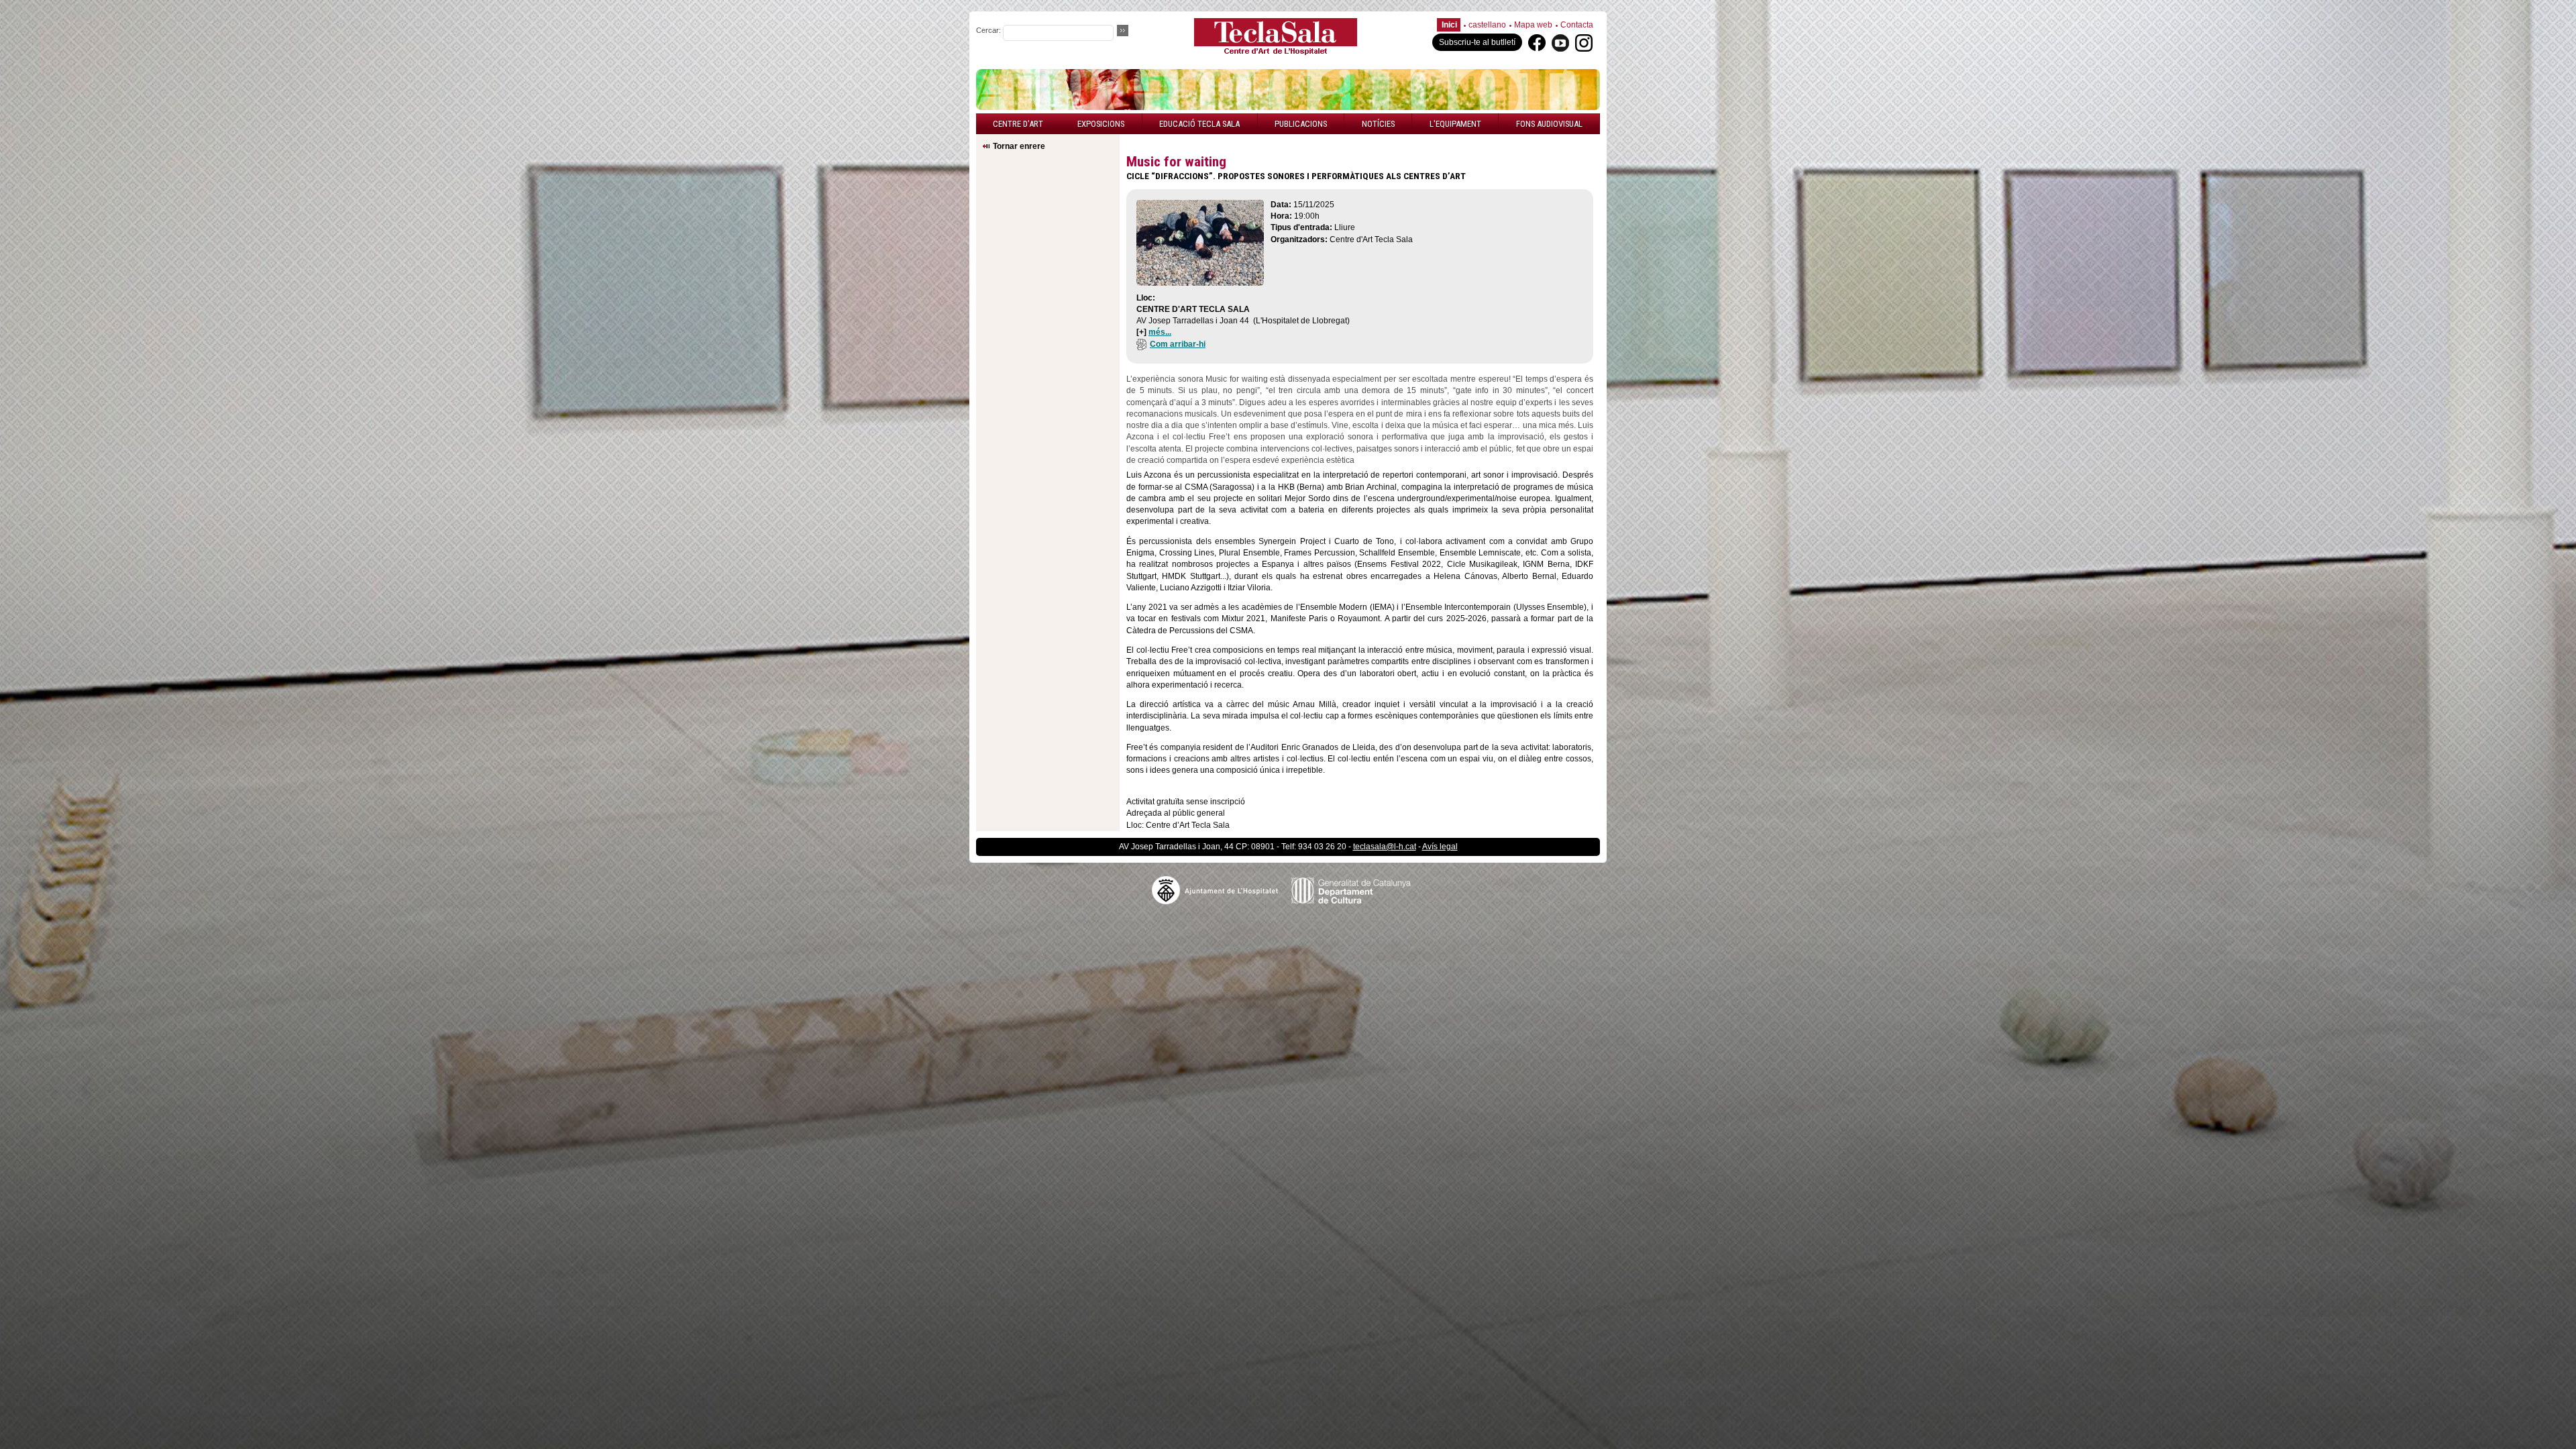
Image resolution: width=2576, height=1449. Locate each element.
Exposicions (1101, 124)
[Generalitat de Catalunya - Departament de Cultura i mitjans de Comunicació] (1358, 889)
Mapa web (1533, 25)
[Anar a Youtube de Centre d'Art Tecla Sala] (1560, 42)
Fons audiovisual (1549, 124)
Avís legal (1440, 847)
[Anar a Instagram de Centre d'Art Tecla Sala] (1584, 42)
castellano (1487, 25)
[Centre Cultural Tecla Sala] (1276, 53)
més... (1160, 332)
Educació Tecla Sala (1199, 124)
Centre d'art (1018, 124)
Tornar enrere (1019, 146)
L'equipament (1455, 124)
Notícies (1378, 124)
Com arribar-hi (1178, 344)
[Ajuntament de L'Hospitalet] (1222, 889)
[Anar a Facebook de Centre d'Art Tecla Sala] (1537, 42)
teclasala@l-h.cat (1385, 847)
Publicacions (1301, 124)
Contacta (1577, 25)
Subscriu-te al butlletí (1477, 42)
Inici (1449, 25)
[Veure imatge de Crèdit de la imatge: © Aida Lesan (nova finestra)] (1200, 282)
